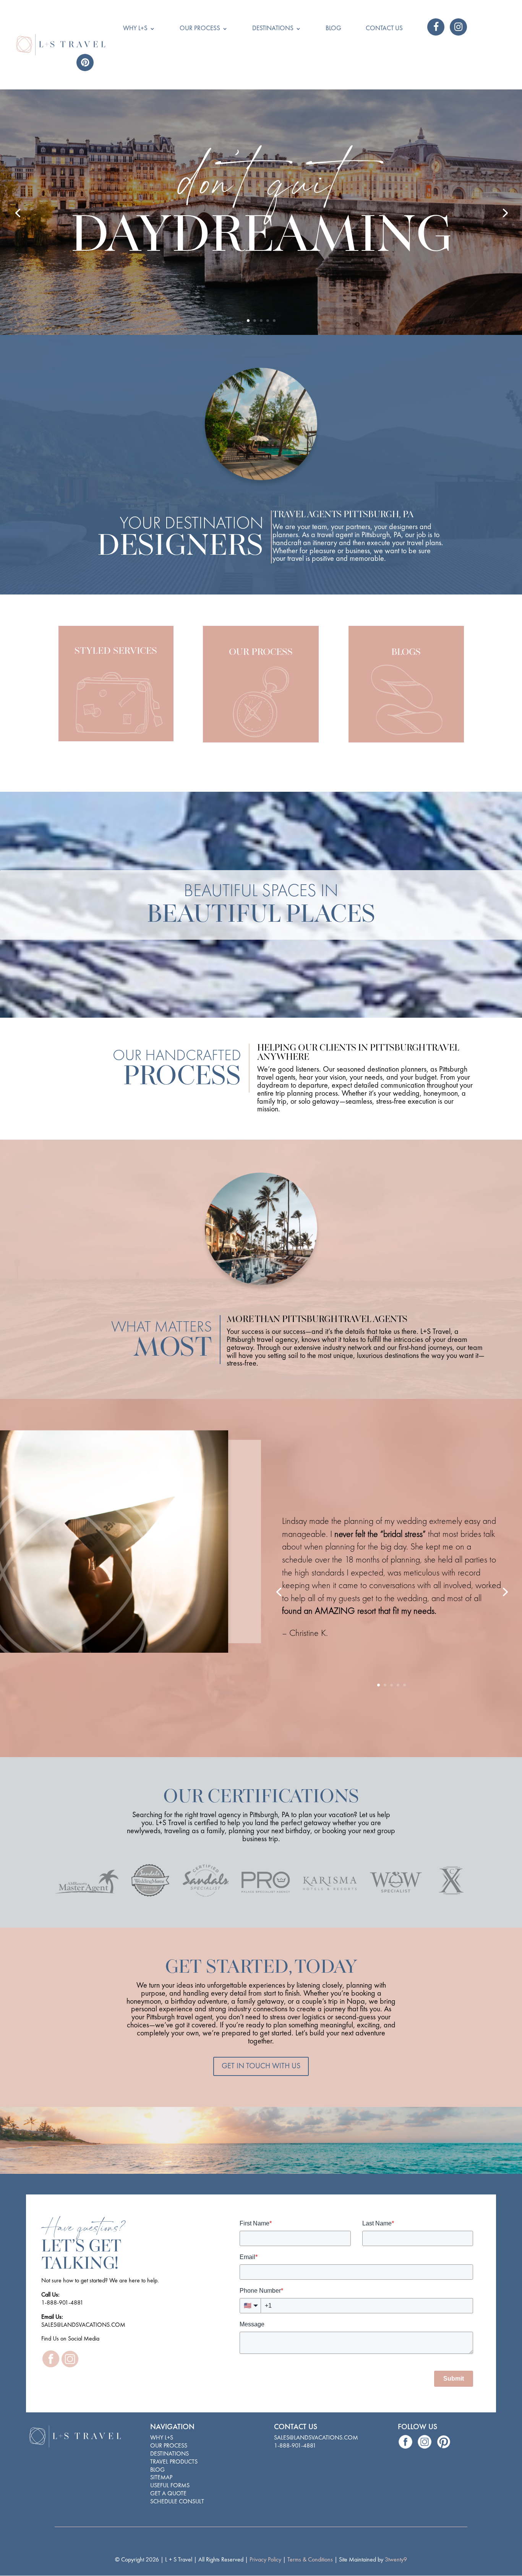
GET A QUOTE (168, 2494)
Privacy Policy (266, 2560)
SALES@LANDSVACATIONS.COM (316, 2438)
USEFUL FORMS (170, 2486)
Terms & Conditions (311, 2560)
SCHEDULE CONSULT (177, 2502)
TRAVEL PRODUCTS (174, 2462)
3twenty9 (396, 2560)
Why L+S (135, 29)
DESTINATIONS (169, 2454)
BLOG (157, 2470)
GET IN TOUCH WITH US (261, 2066)
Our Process (200, 29)
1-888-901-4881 (295, 2446)
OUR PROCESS (169, 2446)
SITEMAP (161, 2478)
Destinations (273, 29)
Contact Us (384, 29)
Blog (333, 29)
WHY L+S (162, 2438)
